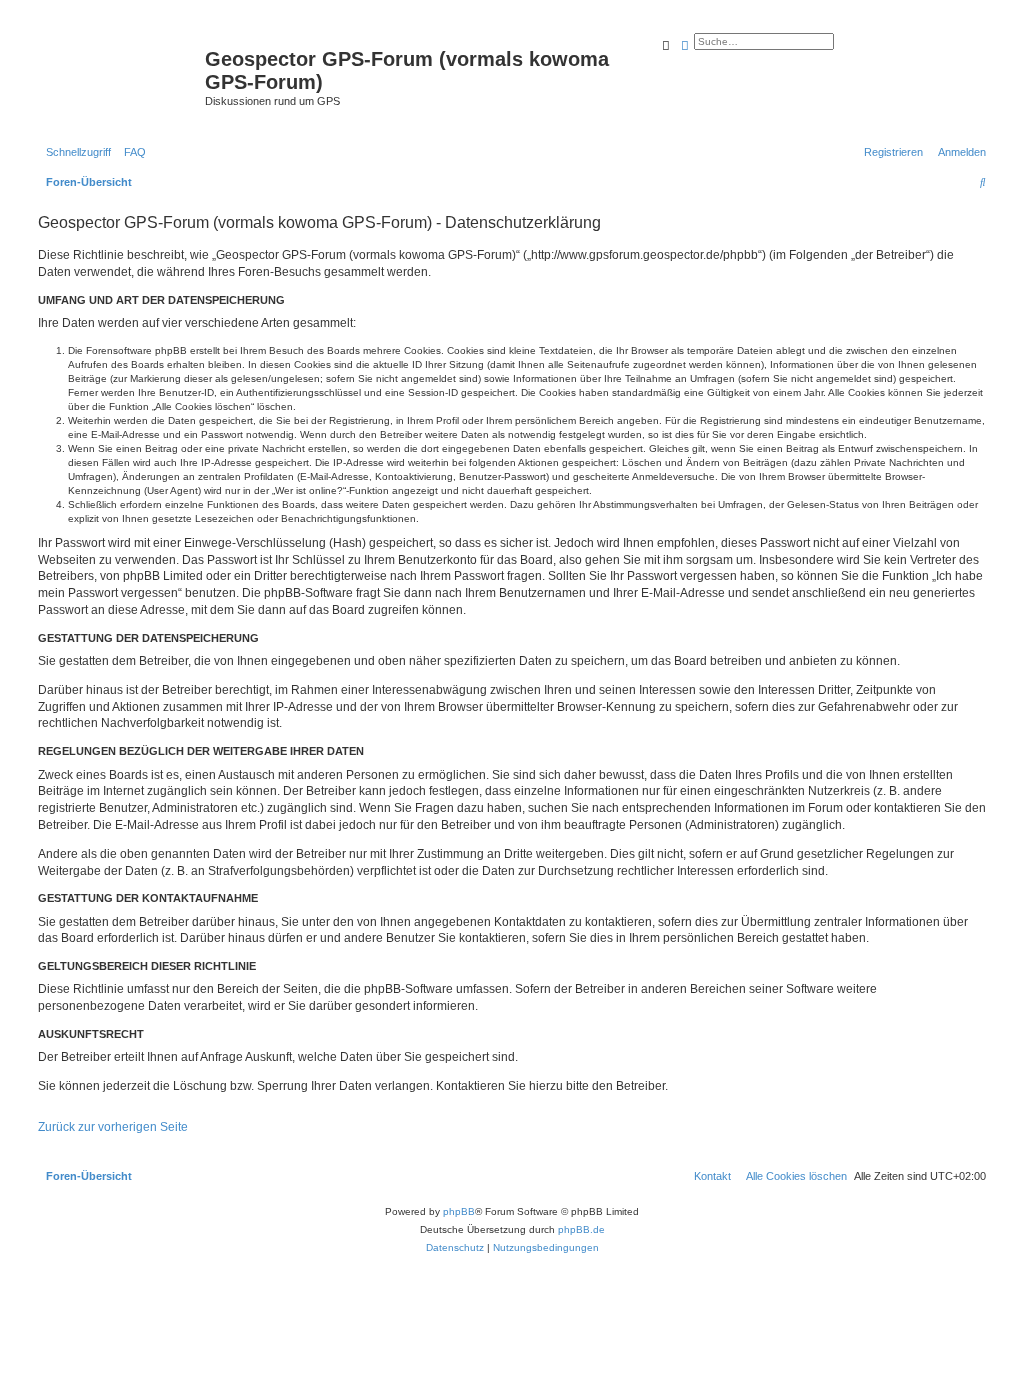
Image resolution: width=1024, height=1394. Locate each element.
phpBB (459, 1211)
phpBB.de (581, 1229)
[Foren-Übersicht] (119, 65)
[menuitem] (131, 152)
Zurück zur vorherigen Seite (113, 1127)
